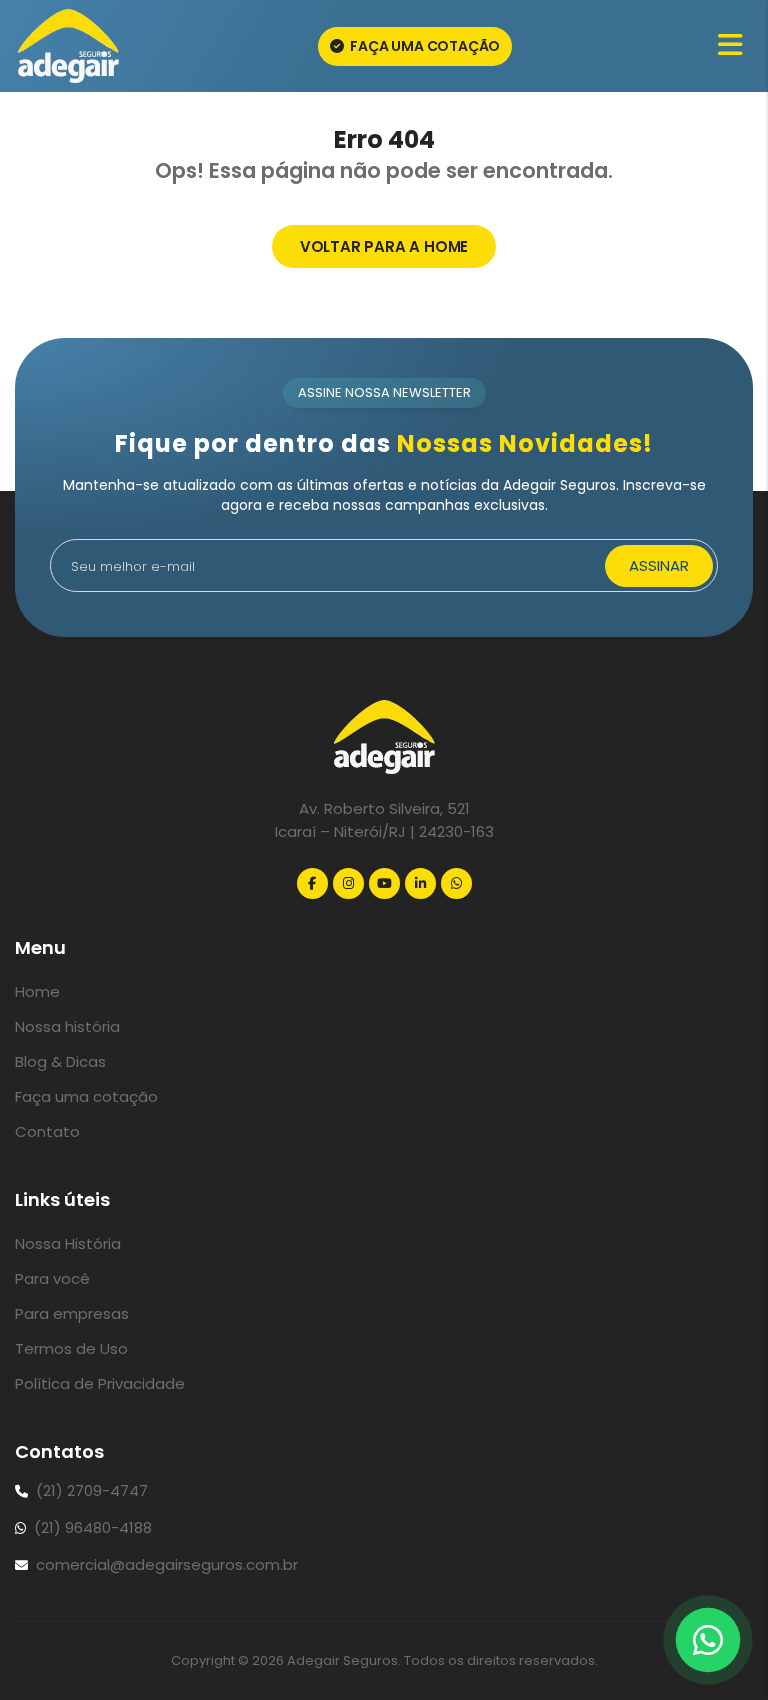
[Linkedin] (420, 883)
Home (37, 991)
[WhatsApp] (456, 883)
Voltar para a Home (384, 246)
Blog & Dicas (60, 1061)
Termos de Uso (71, 1348)
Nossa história (67, 1026)
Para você (52, 1278)
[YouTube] (384, 883)
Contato (47, 1131)
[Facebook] (312, 883)
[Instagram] (348, 883)
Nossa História (68, 1243)
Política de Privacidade (100, 1383)
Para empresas (72, 1313)
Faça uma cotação (424, 46)
